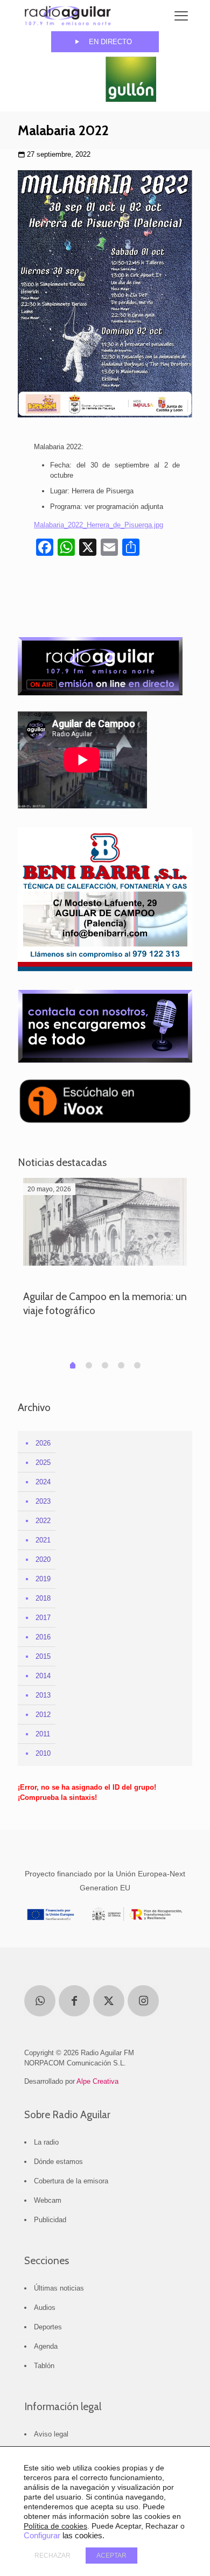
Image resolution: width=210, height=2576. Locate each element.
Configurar (42, 2536)
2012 (43, 1715)
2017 (43, 1618)
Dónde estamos (58, 2162)
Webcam (48, 2200)
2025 (43, 1462)
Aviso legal (51, 2434)
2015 (43, 1656)
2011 (43, 1734)
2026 (43, 1443)
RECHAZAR (52, 2556)
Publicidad (50, 2220)
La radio (46, 2142)
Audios (45, 2308)
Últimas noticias (59, 2288)
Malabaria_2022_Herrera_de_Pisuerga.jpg (99, 525)
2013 (43, 1695)
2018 (43, 1598)
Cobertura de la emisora (71, 2181)
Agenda (46, 2346)
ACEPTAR (111, 2556)
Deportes (48, 2327)
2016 (43, 1637)
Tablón (44, 2366)
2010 (43, 1753)
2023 (43, 1501)
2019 (43, 1579)
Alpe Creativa (97, 2081)
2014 (43, 1676)
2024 (43, 1482)
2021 (43, 1540)
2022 (43, 1521)
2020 (43, 1559)
